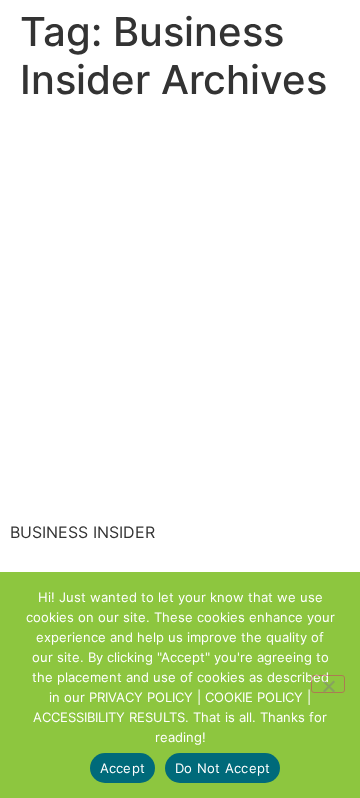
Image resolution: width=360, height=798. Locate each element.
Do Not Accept (222, 768)
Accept (123, 768)
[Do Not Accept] (328, 684)
